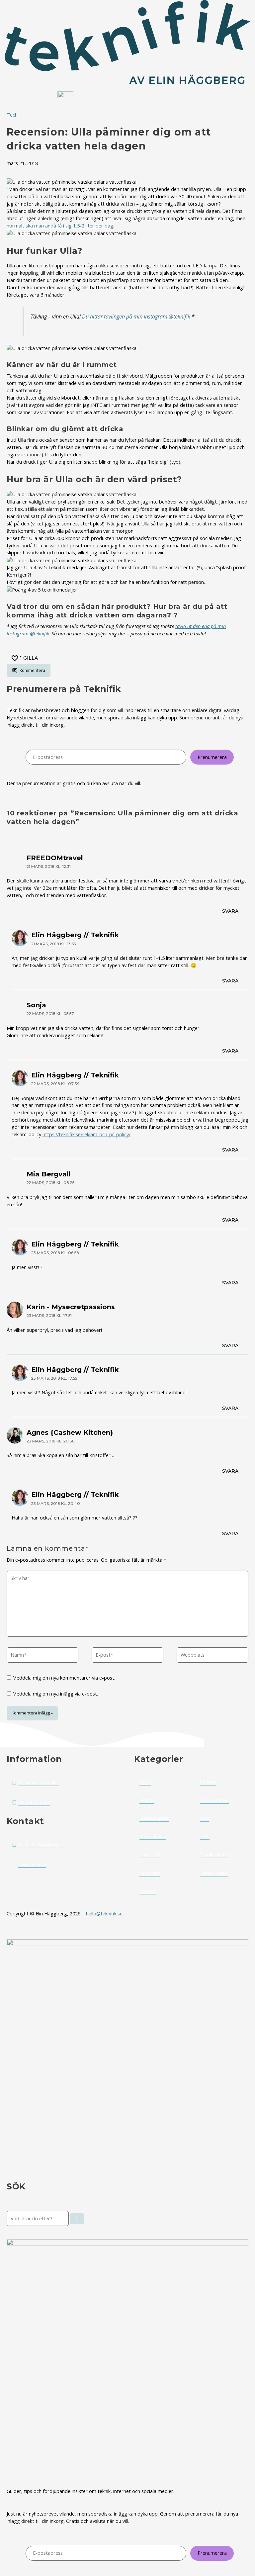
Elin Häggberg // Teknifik (75, 935)
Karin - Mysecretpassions (71, 1307)
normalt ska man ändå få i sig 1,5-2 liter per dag (60, 226)
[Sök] (77, 2219)
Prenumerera (212, 757)
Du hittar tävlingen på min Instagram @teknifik (136, 317)
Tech (12, 115)
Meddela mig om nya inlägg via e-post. (55, 1694)
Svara (230, 911)
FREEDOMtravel (55, 858)
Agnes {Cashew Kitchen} (70, 1432)
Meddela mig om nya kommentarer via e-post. (64, 1678)
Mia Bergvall (49, 1174)
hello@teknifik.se (105, 1913)
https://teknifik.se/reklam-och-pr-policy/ (86, 1134)
